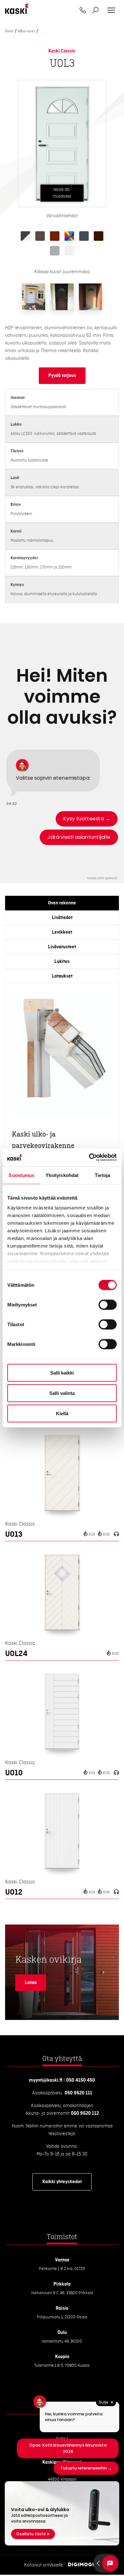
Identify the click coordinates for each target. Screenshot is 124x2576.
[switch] (108, 1305)
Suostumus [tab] (21, 1175)
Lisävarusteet (62, 947)
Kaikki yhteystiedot (62, 2182)
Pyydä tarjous (62, 376)
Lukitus (62, 962)
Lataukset (62, 976)
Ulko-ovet (26, 31)
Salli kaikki (62, 1372)
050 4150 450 (81, 2080)
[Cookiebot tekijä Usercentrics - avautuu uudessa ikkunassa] (89, 1158)
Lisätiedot (62, 918)
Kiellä (62, 1413)
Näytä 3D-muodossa (62, 193)
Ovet (9, 31)
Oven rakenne (62, 903)
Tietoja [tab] (102, 1175)
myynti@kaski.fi (46, 2080)
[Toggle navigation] (111, 10)
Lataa (31, 1983)
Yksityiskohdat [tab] (62, 1175)
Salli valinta (62, 1393)
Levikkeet (62, 932)
